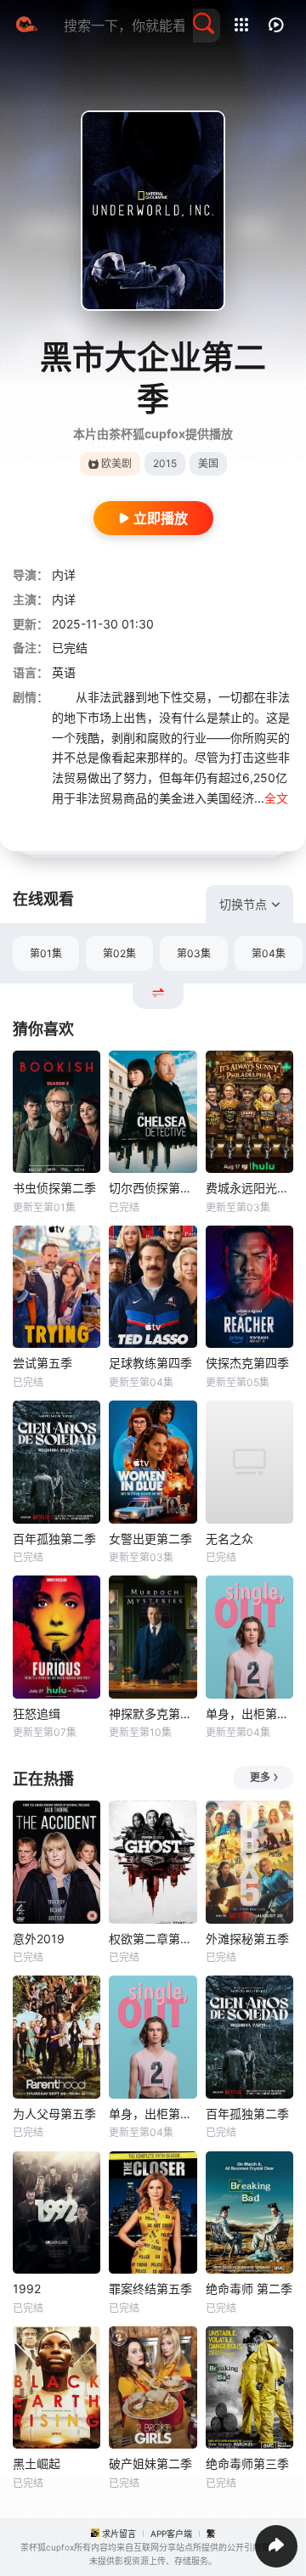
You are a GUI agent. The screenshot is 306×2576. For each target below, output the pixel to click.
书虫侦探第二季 (54, 1188)
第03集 (194, 953)
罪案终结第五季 (150, 2289)
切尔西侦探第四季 (153, 1188)
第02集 (119, 953)
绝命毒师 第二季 (249, 2289)
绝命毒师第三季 (247, 2463)
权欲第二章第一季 (153, 1939)
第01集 (46, 953)
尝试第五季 (42, 1363)
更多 (260, 1777)
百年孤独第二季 (54, 1539)
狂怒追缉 (37, 1714)
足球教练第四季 (150, 1363)
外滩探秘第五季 (247, 1939)
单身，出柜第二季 (249, 1714)
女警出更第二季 (150, 1539)
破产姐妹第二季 (150, 2463)
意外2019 (39, 1939)
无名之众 (229, 1539)
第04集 (269, 953)
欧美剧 (116, 463)
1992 (27, 2289)
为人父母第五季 (54, 2114)
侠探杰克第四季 (247, 1363)
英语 (64, 672)
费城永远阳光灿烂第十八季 (249, 1188)
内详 (64, 575)
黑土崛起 (37, 2463)
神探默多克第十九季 (153, 1714)
